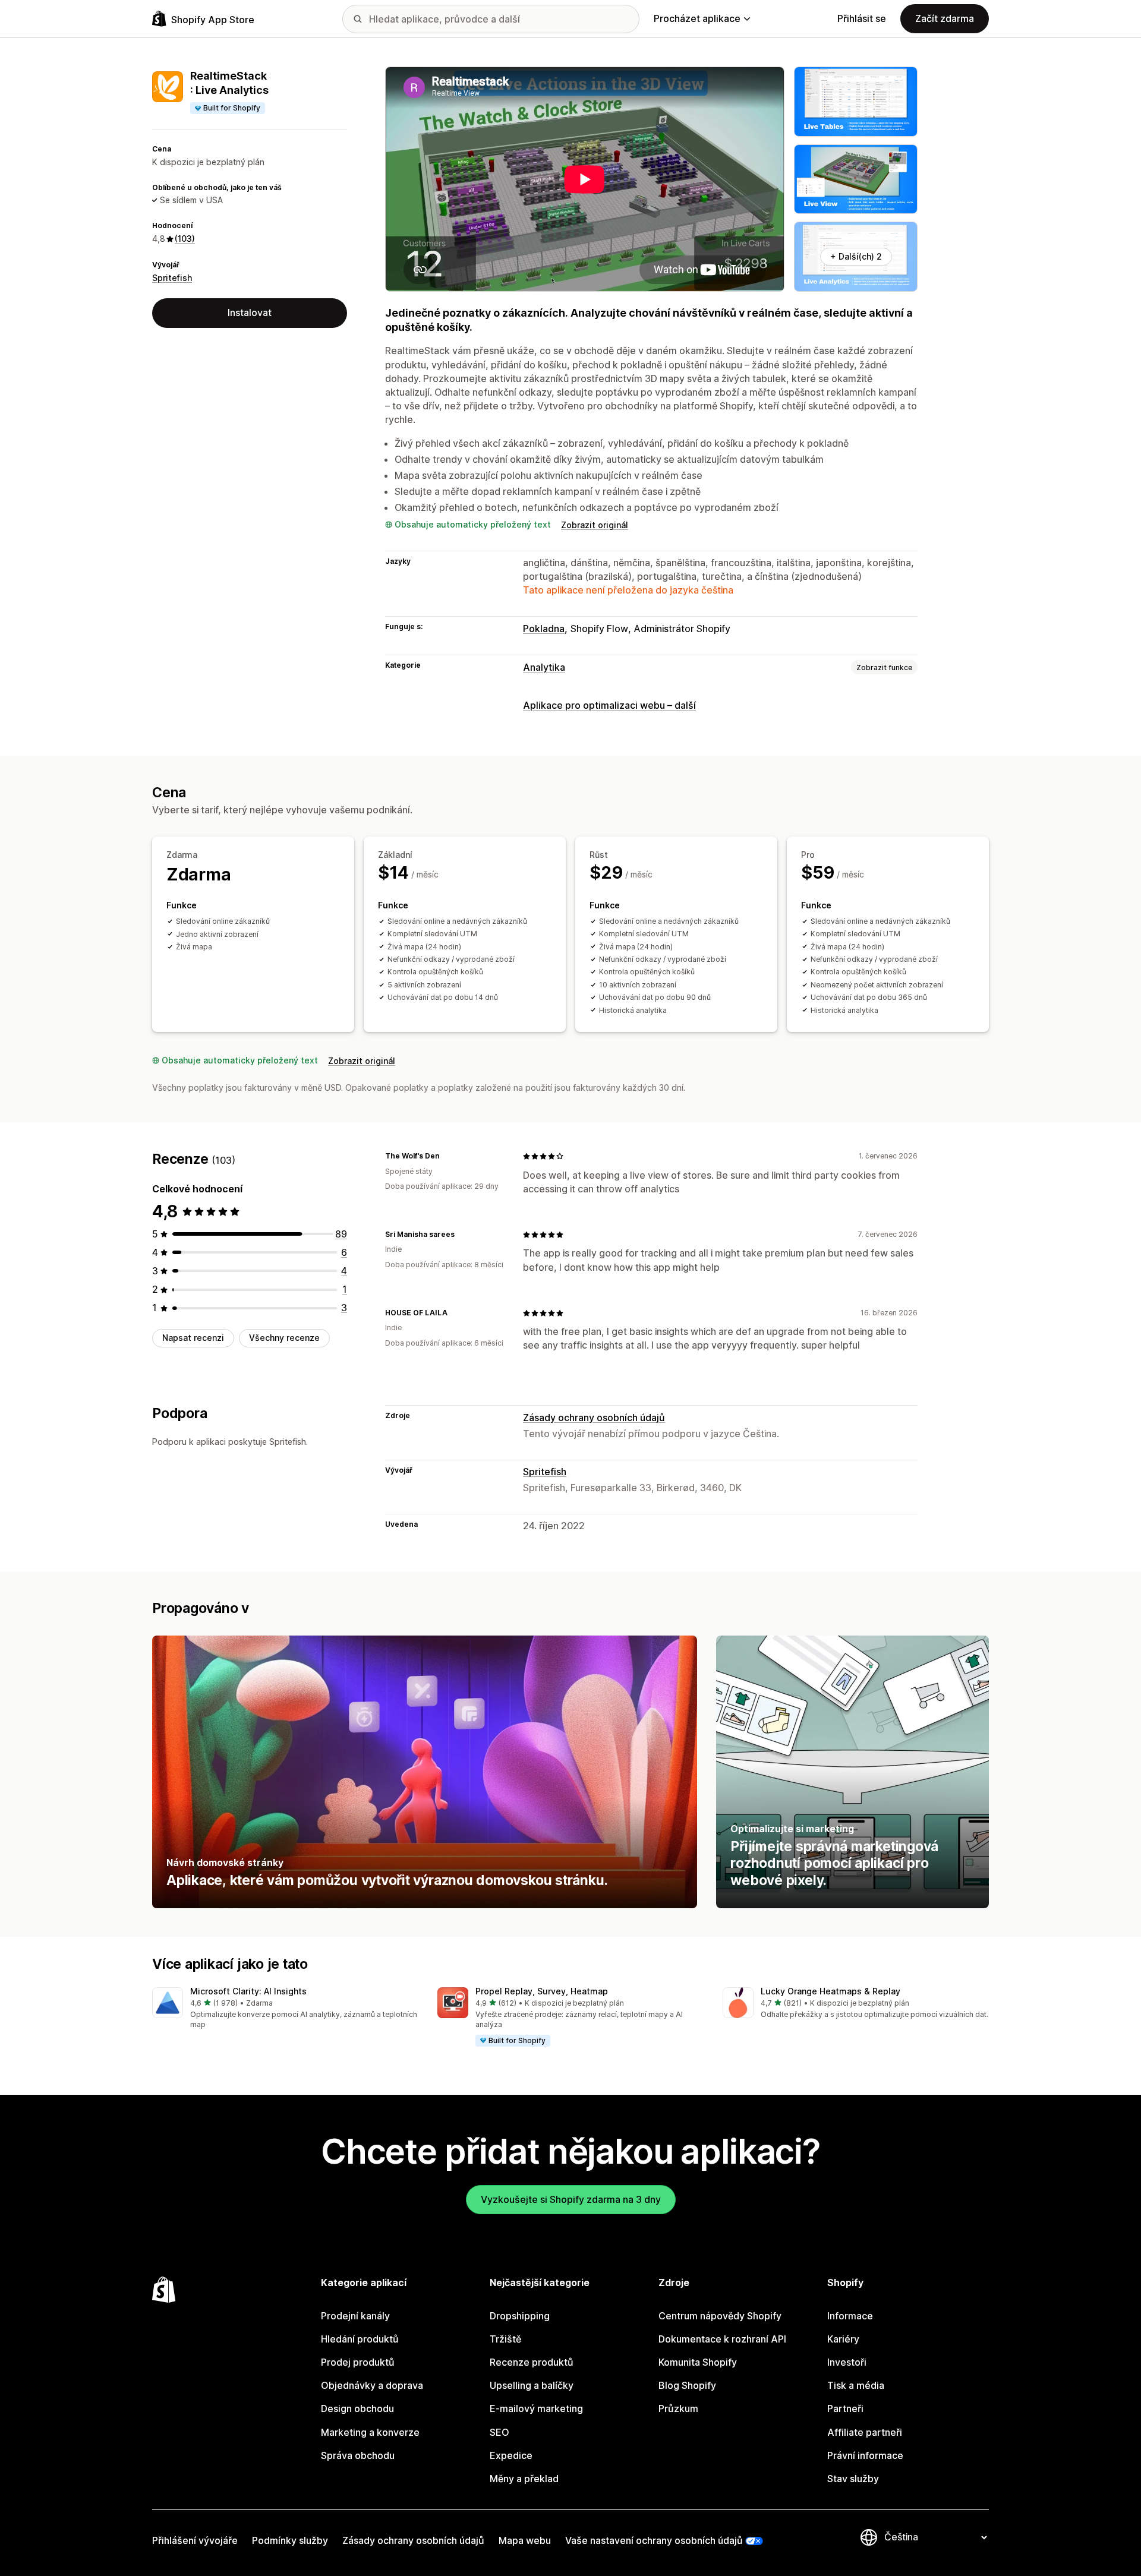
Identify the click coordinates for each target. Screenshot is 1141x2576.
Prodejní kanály (355, 2316)
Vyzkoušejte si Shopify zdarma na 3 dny (571, 2199)
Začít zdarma (945, 18)
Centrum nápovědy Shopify (720, 2316)
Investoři (847, 2362)
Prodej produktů (358, 2362)
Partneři (845, 2408)
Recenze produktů (532, 2362)
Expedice (511, 2455)
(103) (185, 239)
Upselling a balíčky (532, 2385)
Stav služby (853, 2479)
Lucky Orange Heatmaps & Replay (830, 1991)
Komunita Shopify (698, 2362)
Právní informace (865, 2455)
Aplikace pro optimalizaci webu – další (609, 705)
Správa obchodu (358, 2455)
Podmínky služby (290, 2540)
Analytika (544, 667)
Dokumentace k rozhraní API (722, 2339)
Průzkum (678, 2408)
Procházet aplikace (697, 18)
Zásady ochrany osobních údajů (594, 1418)
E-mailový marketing (536, 2408)
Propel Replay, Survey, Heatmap (542, 1991)
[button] (285, 2009)
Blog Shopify (687, 2385)
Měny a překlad (524, 2479)
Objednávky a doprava (372, 2385)
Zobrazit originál (595, 525)
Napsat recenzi (193, 1338)
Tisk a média (856, 2385)
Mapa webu (525, 2540)
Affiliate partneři (865, 2432)
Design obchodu (357, 2408)
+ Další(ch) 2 (856, 256)
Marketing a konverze (370, 2432)
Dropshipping (520, 2316)
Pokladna (544, 629)
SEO (499, 2432)
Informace (850, 2316)
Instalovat (250, 312)
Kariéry (843, 2339)
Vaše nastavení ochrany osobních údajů (654, 2540)
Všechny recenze (284, 1338)
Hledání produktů (360, 2339)
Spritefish (172, 278)
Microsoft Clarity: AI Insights (248, 1991)
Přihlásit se (862, 18)
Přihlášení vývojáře (195, 2540)
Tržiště (505, 2339)
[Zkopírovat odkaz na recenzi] (447, 1156)
